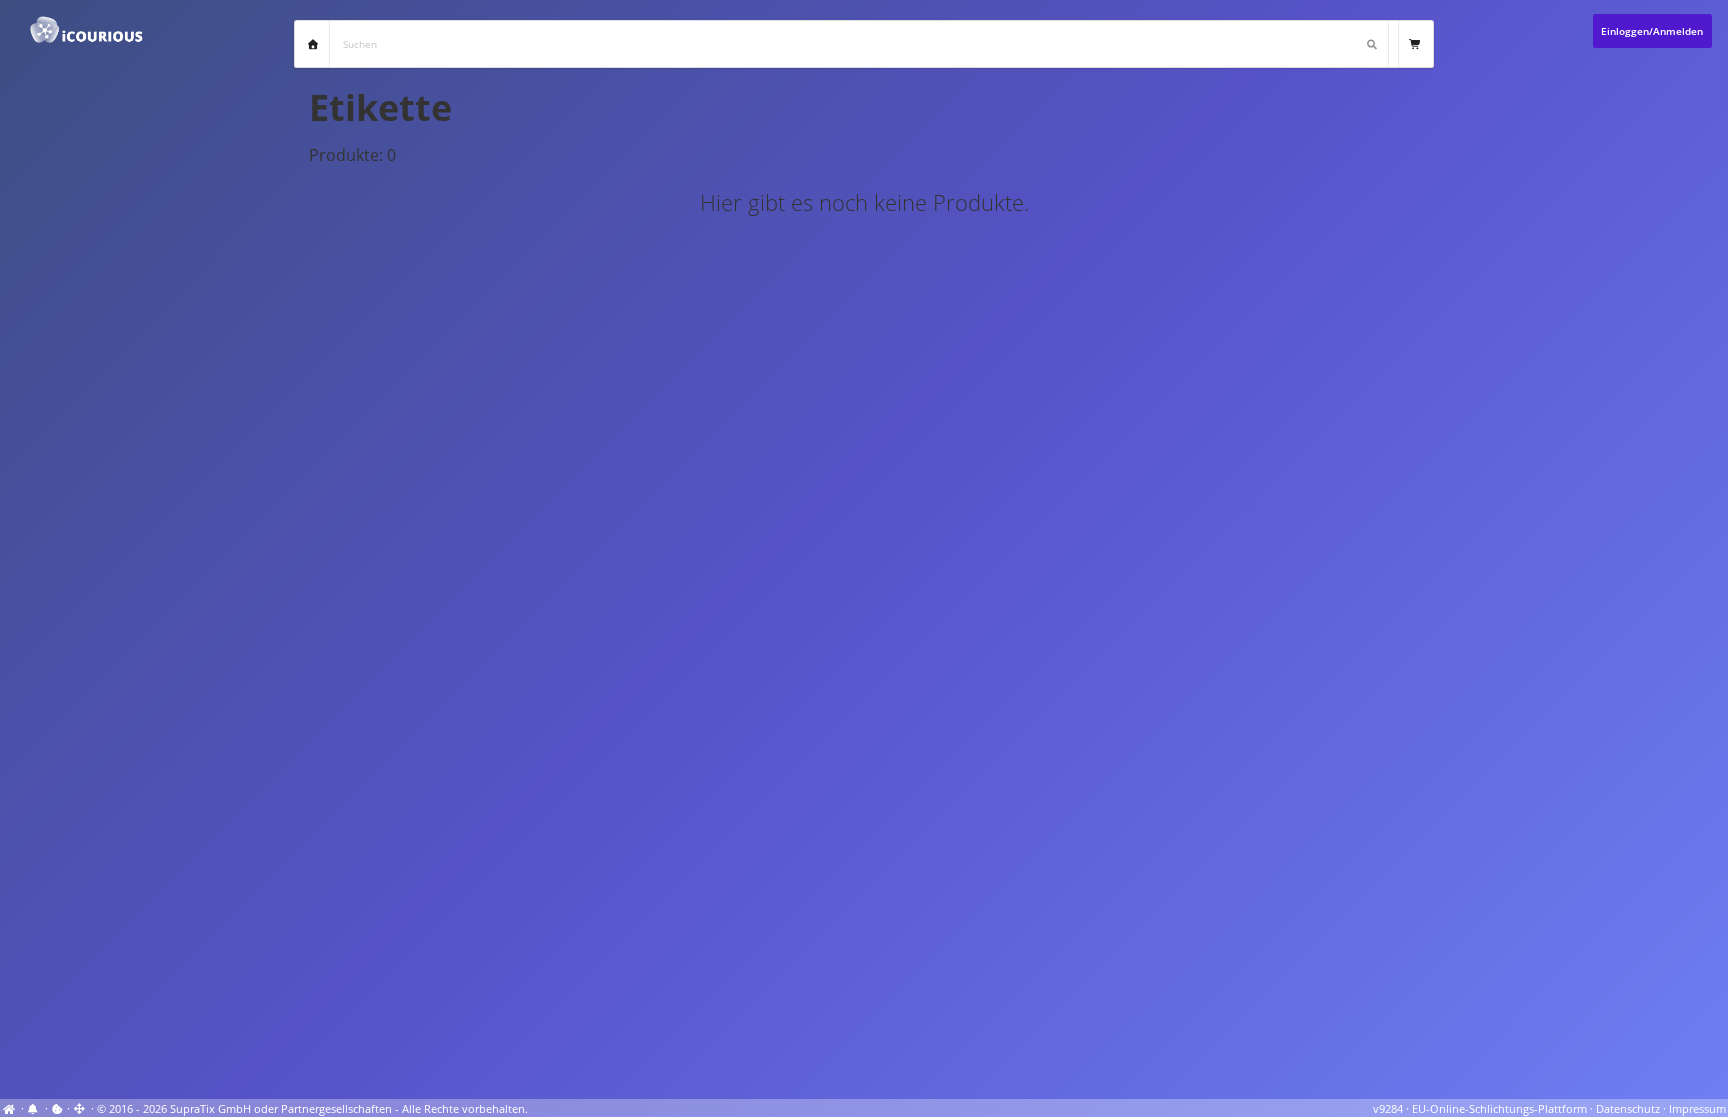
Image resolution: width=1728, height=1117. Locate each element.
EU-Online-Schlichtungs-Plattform (1499, 1109)
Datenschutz (1628, 1109)
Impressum (1697, 1109)
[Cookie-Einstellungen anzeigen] (57, 1109)
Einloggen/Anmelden (1652, 31)
